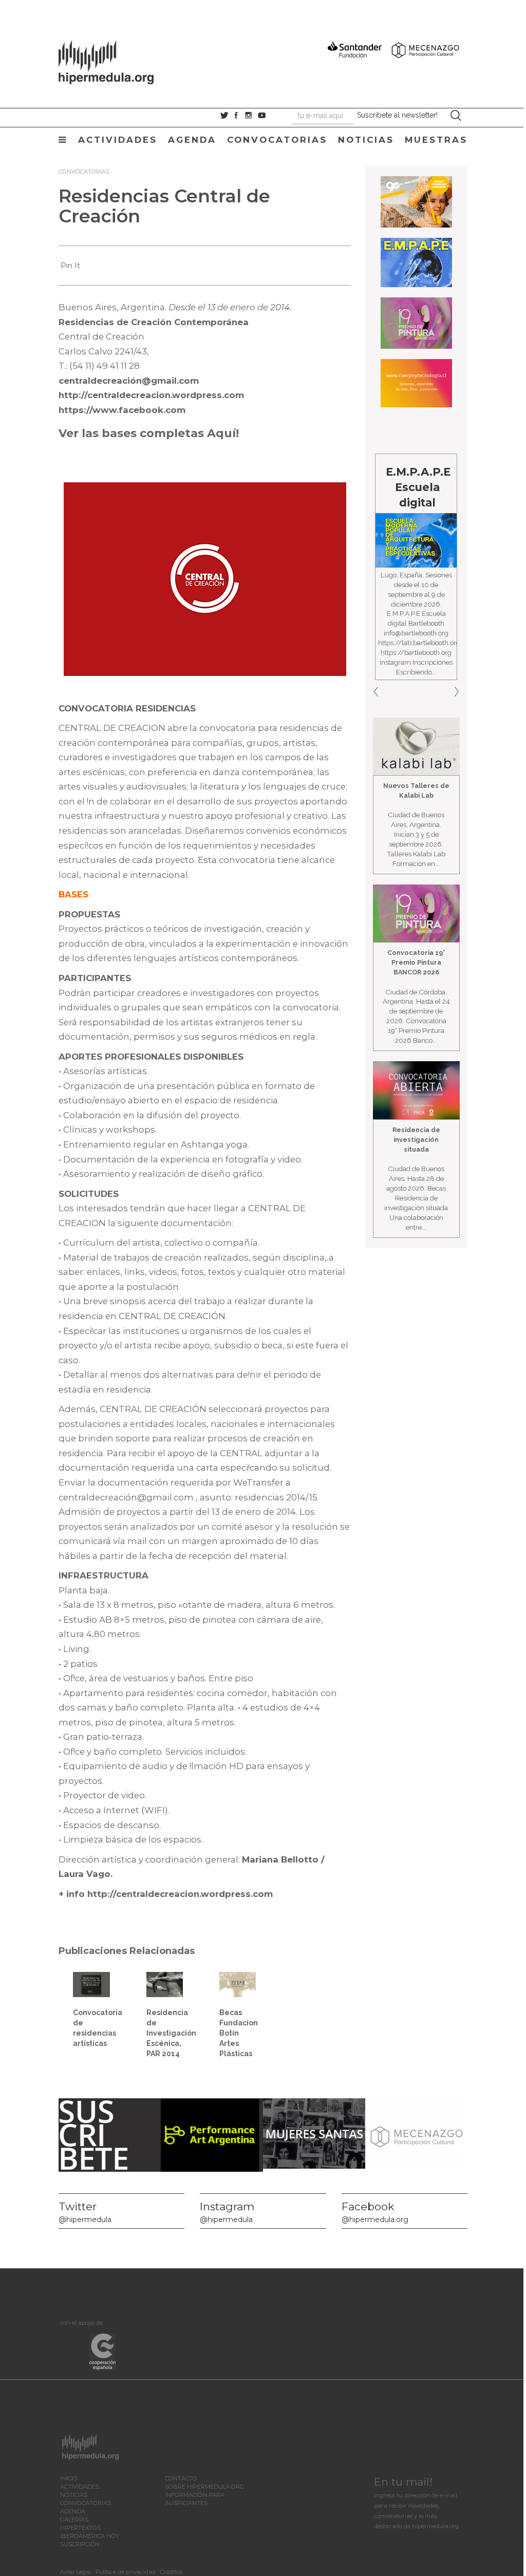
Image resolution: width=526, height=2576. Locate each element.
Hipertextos (80, 2528)
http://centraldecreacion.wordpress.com (151, 395)
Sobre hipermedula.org (204, 2487)
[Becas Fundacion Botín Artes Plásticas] (238, 1984)
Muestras (436, 140)
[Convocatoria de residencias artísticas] (91, 1984)
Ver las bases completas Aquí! (149, 433)
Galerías (74, 2519)
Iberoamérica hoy (90, 2536)
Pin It (70, 266)
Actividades (118, 140)
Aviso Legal (76, 2572)
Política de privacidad (126, 2572)
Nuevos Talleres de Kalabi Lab (416, 791)
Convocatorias (277, 140)
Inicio (69, 2478)
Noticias (366, 140)
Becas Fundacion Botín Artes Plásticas (239, 2033)
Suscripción (80, 2544)
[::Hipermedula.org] (117, 61)
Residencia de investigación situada (416, 1140)
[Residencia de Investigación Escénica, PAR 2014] (165, 1984)
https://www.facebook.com (122, 410)
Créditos (171, 2572)
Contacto (181, 2478)
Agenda (192, 140)
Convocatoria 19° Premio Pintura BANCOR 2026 (416, 962)
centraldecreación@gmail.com (129, 381)
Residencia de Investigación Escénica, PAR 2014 (171, 2033)
